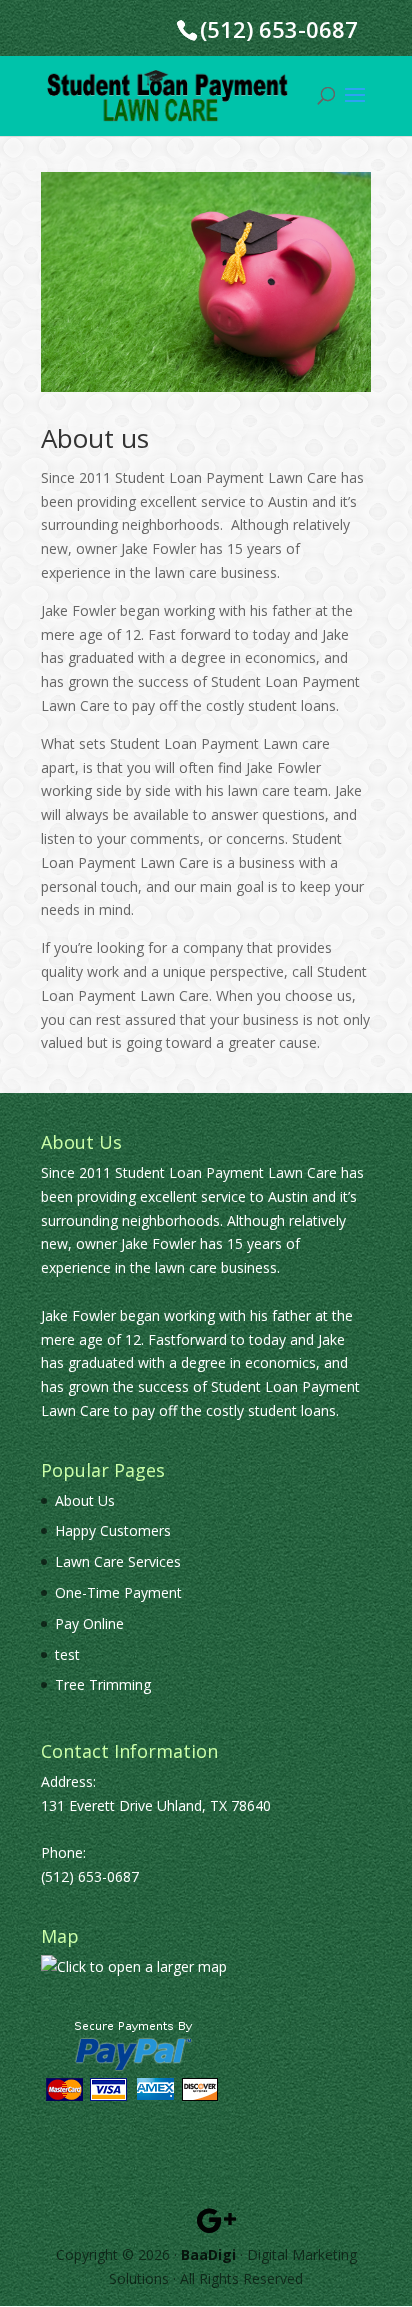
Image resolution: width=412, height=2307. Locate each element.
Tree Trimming (103, 1684)
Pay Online (89, 1623)
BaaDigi (208, 2254)
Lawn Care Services (118, 1561)
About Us (85, 1500)
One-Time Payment (118, 1592)
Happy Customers (113, 1530)
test (67, 1654)
